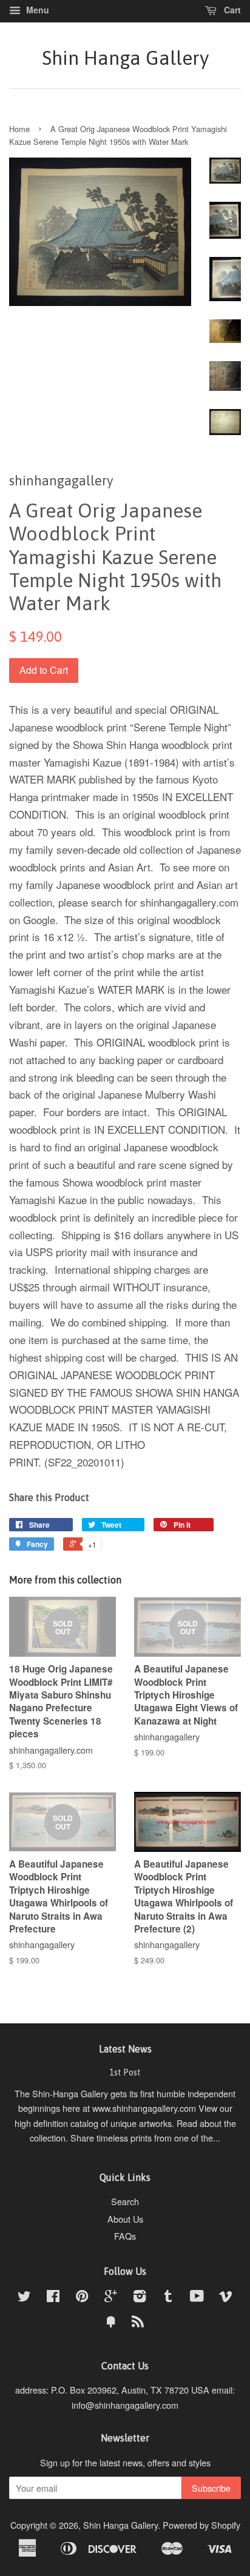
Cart (231, 10)
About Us (125, 2219)
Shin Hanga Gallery (125, 58)
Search (125, 2201)
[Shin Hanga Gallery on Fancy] (111, 2323)
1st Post (125, 2072)
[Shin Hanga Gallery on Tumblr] (168, 2298)
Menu (36, 10)
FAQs (125, 2236)
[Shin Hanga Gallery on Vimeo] (226, 2298)
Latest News (125, 2049)
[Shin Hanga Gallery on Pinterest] (82, 2298)
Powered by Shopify (201, 2525)
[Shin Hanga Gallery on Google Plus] (111, 2298)
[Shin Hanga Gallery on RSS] (138, 2323)
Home (19, 129)
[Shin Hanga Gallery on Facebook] (53, 2298)
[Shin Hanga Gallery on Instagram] (140, 2298)
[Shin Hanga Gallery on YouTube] (197, 2298)
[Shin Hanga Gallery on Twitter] (24, 2298)
